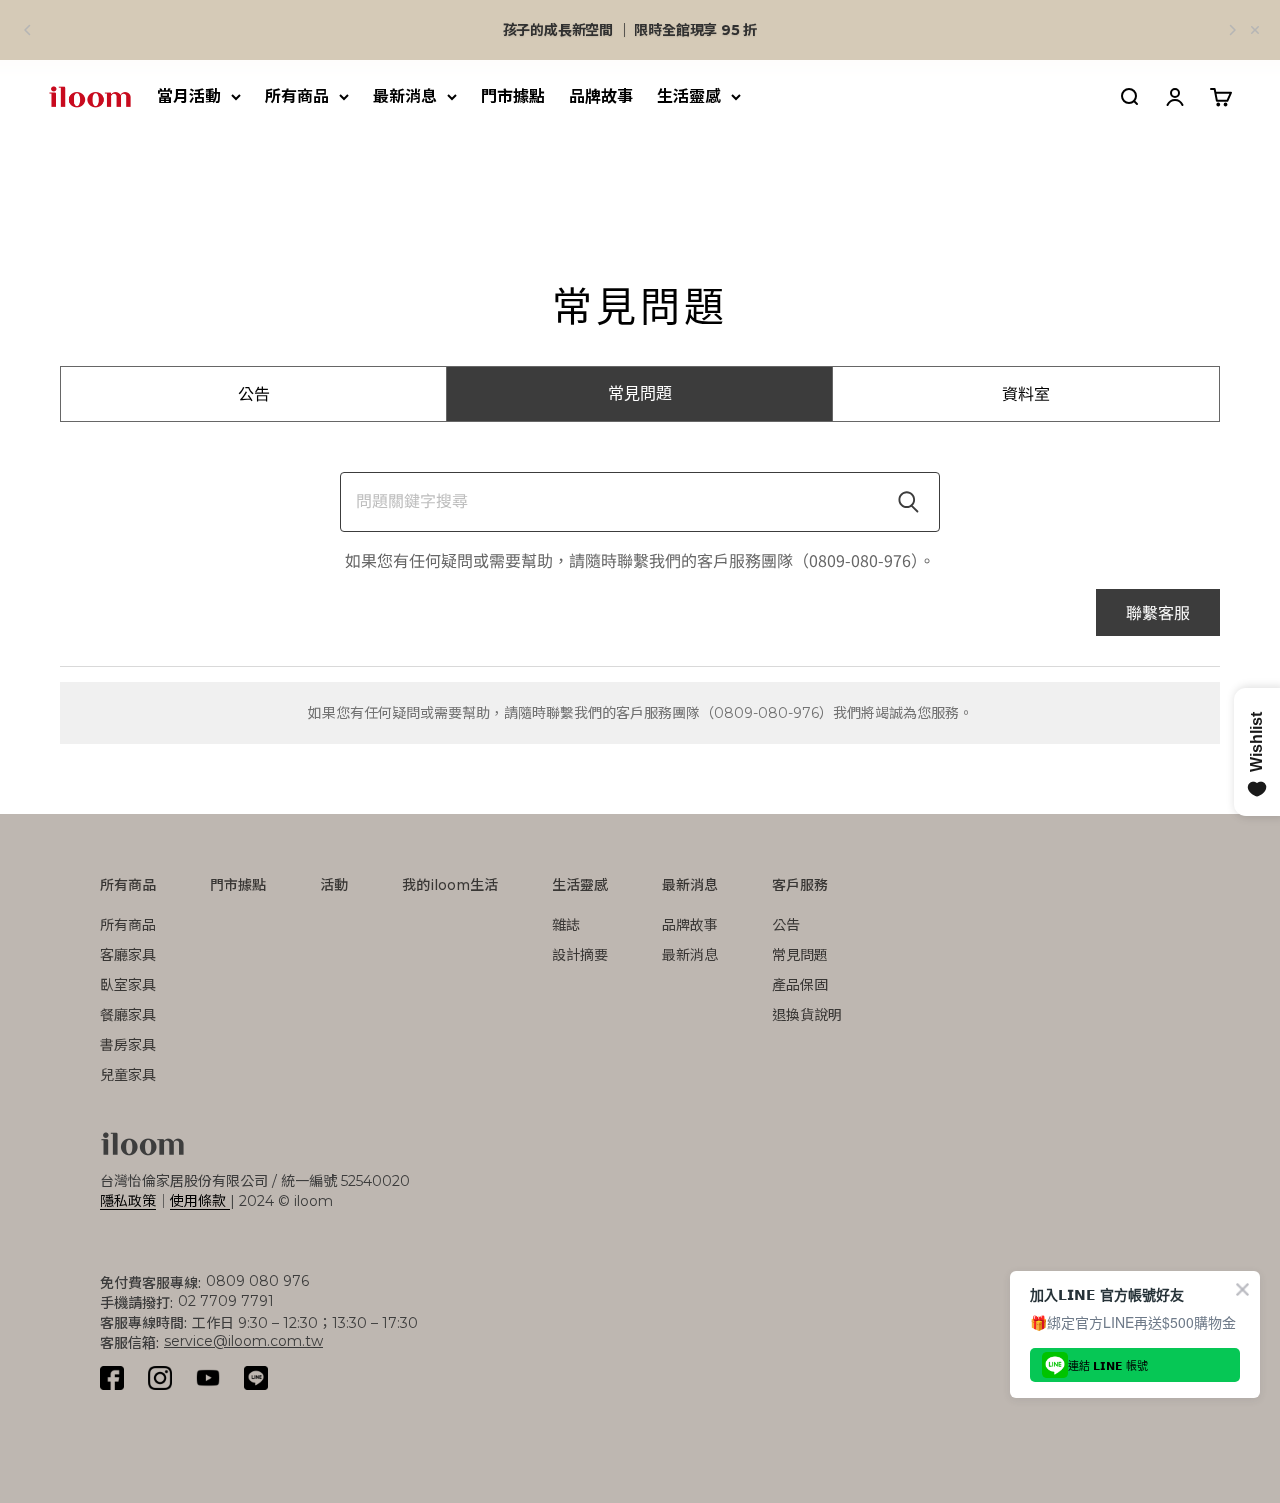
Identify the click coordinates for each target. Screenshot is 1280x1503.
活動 (334, 885)
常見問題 (640, 393)
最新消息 (405, 96)
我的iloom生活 (450, 885)
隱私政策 (128, 1201)
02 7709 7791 (226, 1301)
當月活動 (189, 96)
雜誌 (566, 925)
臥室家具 (128, 985)
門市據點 (513, 96)
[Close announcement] (1255, 30)
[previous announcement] (28, 30)
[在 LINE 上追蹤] (256, 1378)
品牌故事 (601, 96)
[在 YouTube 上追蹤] (208, 1378)
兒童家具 (128, 1075)
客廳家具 (128, 955)
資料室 (1026, 393)
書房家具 (128, 1045)
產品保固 (800, 985)
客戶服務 (800, 885)
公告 (254, 393)
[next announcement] (1232, 30)
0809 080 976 (257, 1281)
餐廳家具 (128, 1015)
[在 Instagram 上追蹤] (160, 1378)
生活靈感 (689, 96)
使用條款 (200, 1201)
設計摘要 (580, 955)
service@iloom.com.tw (243, 1341)
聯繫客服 (1158, 612)
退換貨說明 (807, 1015)
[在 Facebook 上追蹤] (112, 1378)
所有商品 (297, 96)
